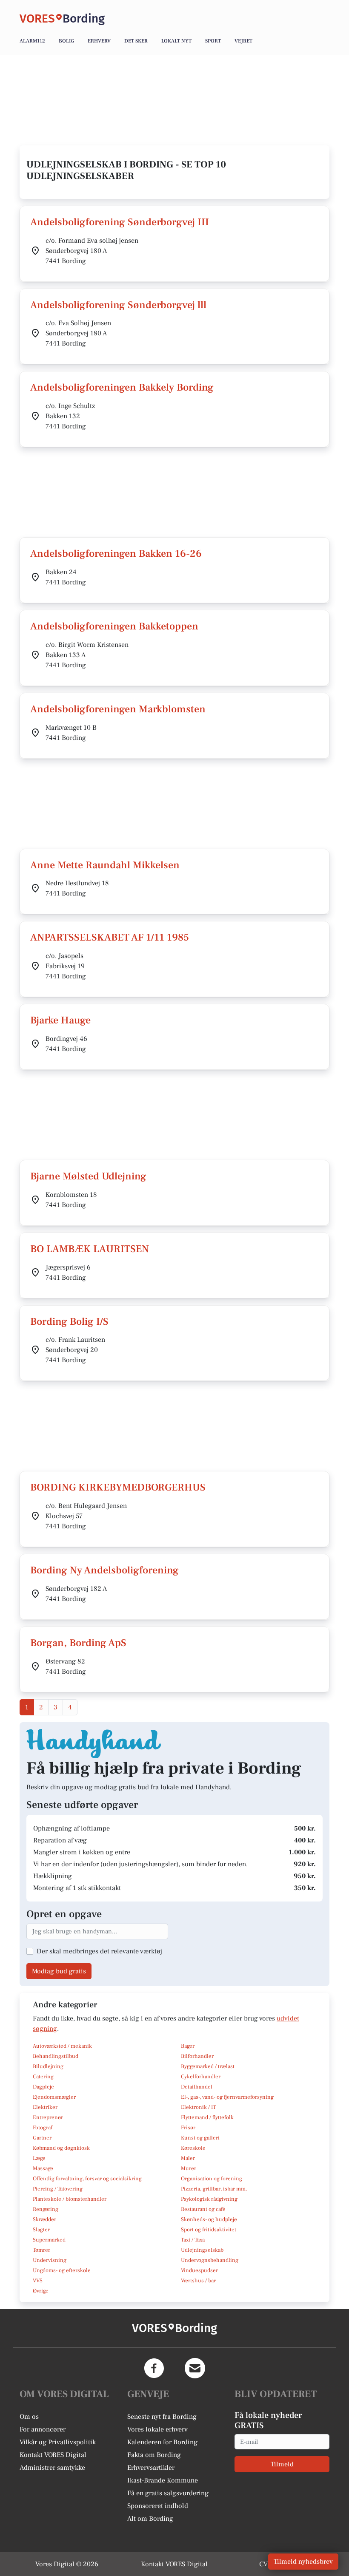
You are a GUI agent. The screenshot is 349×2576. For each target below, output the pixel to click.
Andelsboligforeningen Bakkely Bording (122, 387)
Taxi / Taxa (193, 2240)
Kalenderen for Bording (162, 2442)
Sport (213, 41)
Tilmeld (282, 2464)
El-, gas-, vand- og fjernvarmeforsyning (227, 2097)
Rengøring (46, 2209)
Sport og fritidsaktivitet (209, 2230)
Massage (43, 2168)
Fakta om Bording (154, 2455)
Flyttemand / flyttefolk (207, 2117)
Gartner (42, 2138)
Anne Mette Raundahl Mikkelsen (105, 865)
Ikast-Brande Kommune (163, 2480)
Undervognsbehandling (210, 2260)
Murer (189, 2168)
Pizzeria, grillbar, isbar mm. (214, 2189)
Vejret (243, 41)
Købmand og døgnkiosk (61, 2148)
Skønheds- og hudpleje (209, 2219)
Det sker (136, 41)
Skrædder (44, 2219)
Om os (29, 2417)
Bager (188, 2046)
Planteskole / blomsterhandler (70, 2199)
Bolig (66, 41)
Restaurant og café (203, 2209)
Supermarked (49, 2240)
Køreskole (193, 2148)
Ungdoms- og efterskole (62, 2270)
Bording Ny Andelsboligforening (104, 1570)
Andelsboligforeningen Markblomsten (118, 709)
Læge (39, 2158)
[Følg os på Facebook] (154, 2368)
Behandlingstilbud (56, 2056)
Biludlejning (48, 2066)
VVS (38, 2281)
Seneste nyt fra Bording (162, 2417)
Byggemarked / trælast (208, 2066)
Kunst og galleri (200, 2138)
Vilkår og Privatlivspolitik (58, 2442)
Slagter (41, 2230)
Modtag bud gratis (59, 1971)
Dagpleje (43, 2087)
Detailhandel (197, 2087)
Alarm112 (32, 41)
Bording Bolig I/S (69, 1322)
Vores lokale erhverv (157, 2429)
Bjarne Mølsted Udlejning (88, 1176)
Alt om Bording (150, 2519)
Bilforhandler (197, 2056)
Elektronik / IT (198, 2107)
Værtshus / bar (198, 2281)
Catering (43, 2077)
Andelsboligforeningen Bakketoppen (114, 626)
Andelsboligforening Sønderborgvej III (120, 222)
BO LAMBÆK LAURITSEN (90, 1249)
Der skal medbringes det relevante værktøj (99, 1951)
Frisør (188, 2128)
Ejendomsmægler (54, 2097)
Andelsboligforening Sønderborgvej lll (118, 305)
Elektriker (45, 2107)
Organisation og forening (212, 2179)
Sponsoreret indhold (158, 2506)
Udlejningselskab (202, 2250)
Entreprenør (48, 2117)
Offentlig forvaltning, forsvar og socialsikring (87, 2179)
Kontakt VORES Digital (53, 2455)
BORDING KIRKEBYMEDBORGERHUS (118, 1487)
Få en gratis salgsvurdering (168, 2493)
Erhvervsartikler (151, 2468)
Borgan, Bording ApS (78, 1643)
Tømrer (41, 2250)
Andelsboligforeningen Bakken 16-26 (116, 554)
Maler (188, 2158)
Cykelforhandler (201, 2077)
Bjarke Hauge (60, 1020)
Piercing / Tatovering (58, 2189)
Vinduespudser (199, 2270)
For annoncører (43, 2429)
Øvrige (41, 2291)
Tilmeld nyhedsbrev (303, 2562)
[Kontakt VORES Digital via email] (195, 2368)
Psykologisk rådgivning (209, 2199)
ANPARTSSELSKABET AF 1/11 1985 (110, 937)
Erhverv (99, 41)
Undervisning (50, 2260)
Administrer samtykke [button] (52, 2468)
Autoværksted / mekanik (62, 2046)
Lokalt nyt (176, 41)
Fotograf (43, 2128)
